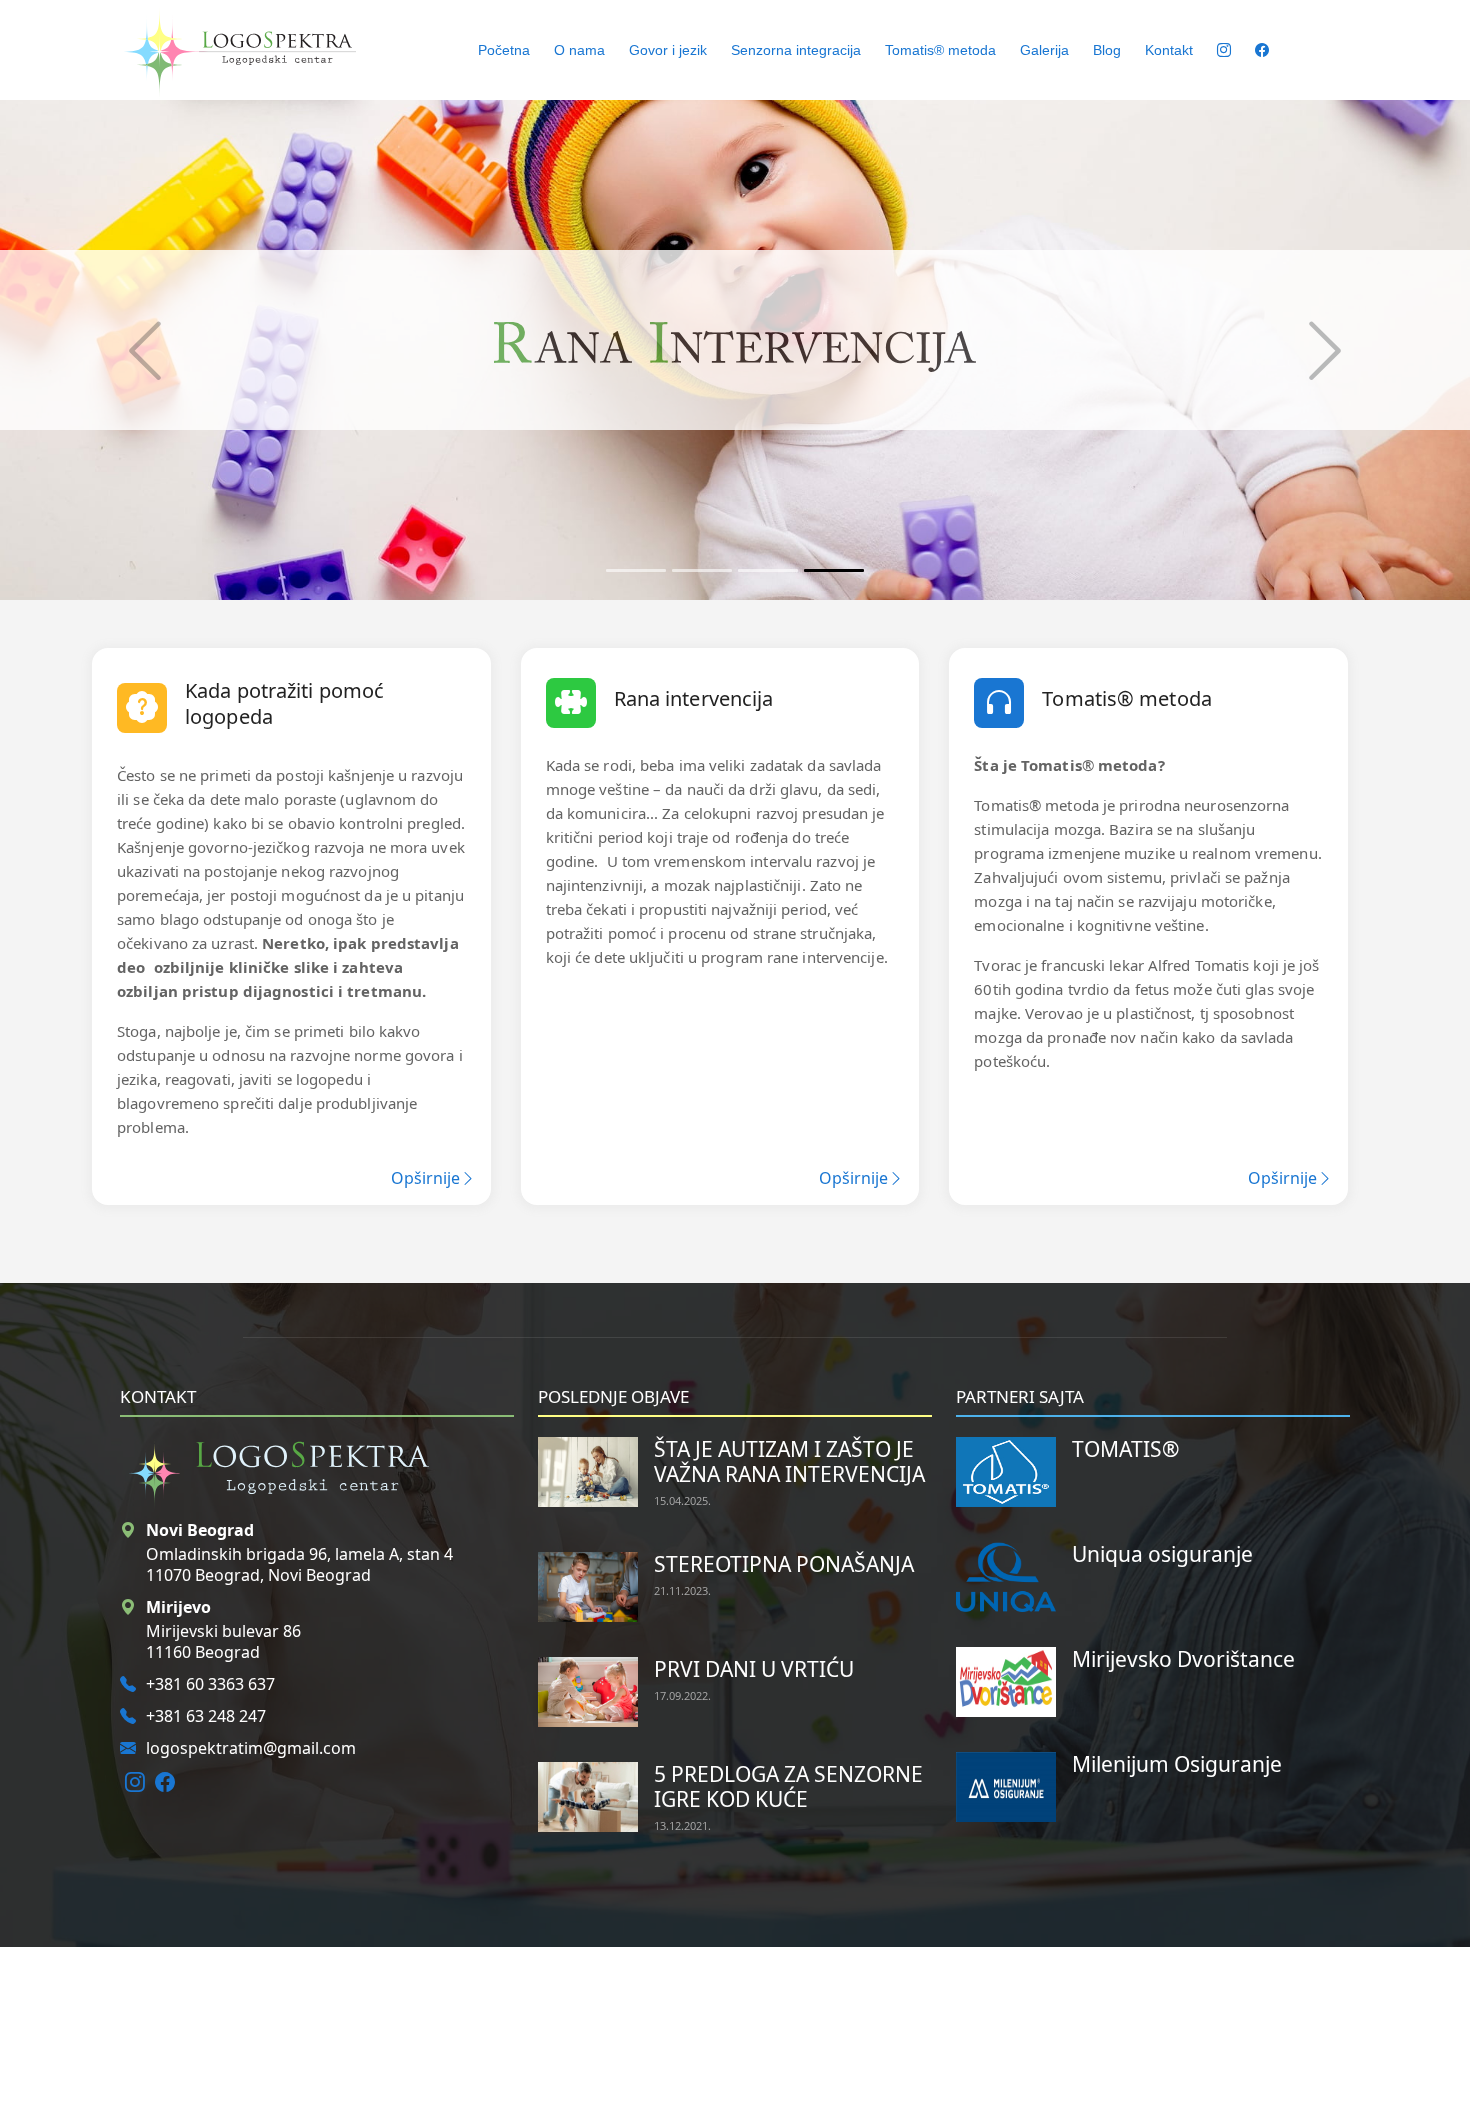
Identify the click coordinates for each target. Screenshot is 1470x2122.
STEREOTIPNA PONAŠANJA (784, 1564)
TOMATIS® (1125, 1449)
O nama (579, 50)
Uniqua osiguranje (1162, 1554)
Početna (504, 50)
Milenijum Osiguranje (1177, 1764)
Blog (1107, 50)
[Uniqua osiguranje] (1006, 1575)
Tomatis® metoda (940, 50)
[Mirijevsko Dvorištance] (1006, 1680)
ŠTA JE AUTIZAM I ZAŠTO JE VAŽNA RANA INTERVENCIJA (789, 1461)
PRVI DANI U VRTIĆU (754, 1669)
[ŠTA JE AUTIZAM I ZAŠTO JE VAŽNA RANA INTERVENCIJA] (588, 1470)
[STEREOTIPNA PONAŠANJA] (588, 1585)
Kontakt (1169, 50)
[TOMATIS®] (1006, 1470)
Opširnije (425, 1178)
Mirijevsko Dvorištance (1183, 1659)
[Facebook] (165, 1781)
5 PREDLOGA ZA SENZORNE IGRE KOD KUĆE (788, 1786)
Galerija (1044, 50)
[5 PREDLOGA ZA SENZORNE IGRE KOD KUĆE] (588, 1795)
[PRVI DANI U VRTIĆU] (588, 1690)
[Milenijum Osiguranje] (1006, 1785)
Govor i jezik (668, 50)
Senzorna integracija (796, 50)
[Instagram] (135, 1781)
